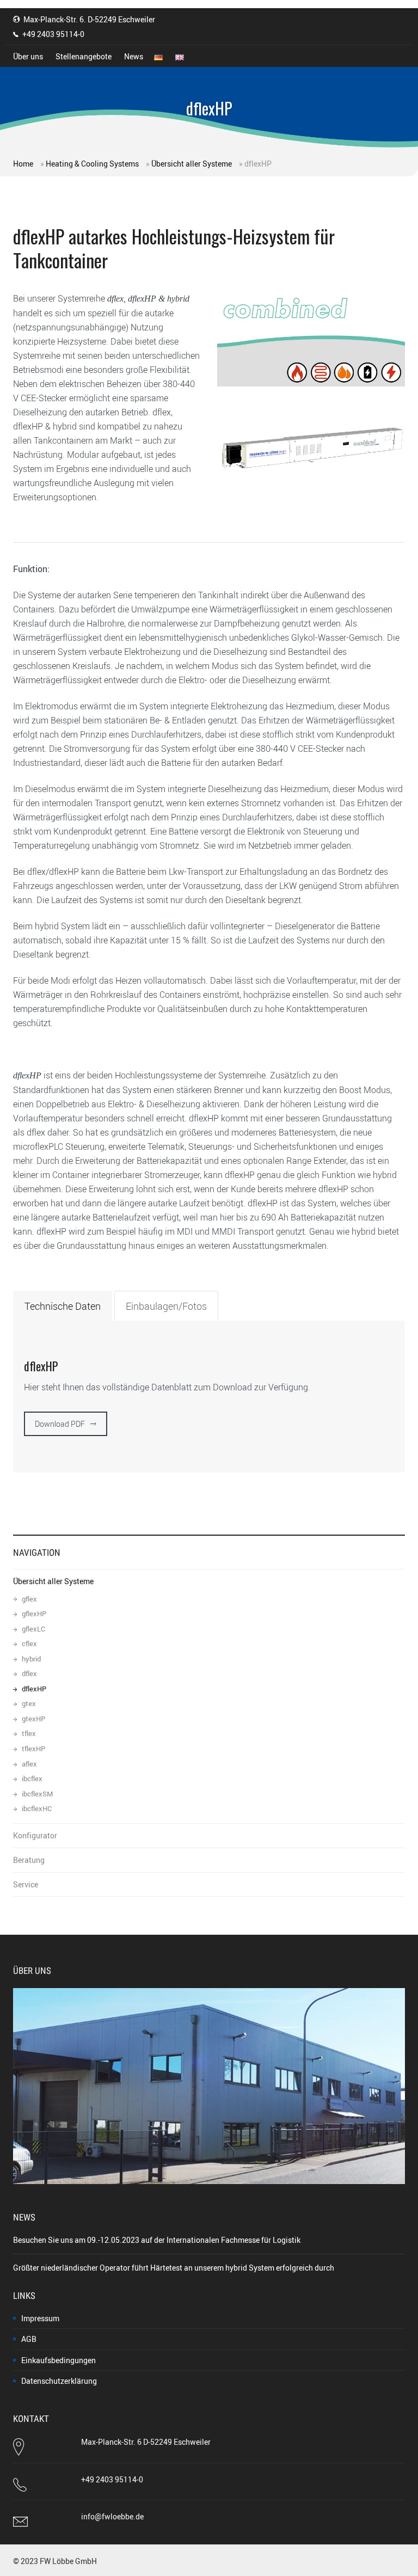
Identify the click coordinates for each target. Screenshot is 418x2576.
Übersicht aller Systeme (192, 164)
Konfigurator (35, 1835)
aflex (29, 1764)
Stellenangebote (84, 56)
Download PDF (60, 1424)
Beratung (29, 1860)
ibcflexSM (37, 1794)
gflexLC (33, 1629)
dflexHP (34, 1689)
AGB (29, 2339)
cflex (29, 1644)
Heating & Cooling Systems (92, 164)
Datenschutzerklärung (59, 2381)
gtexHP (33, 1719)
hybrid (31, 1659)
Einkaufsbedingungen (59, 2360)
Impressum (40, 2318)
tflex (29, 1734)
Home (23, 164)
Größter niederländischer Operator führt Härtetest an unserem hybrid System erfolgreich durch (174, 2268)
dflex (29, 1674)
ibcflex (32, 1779)
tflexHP (33, 1749)
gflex (29, 1599)
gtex (29, 1704)
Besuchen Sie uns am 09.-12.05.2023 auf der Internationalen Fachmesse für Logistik (157, 2240)
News (134, 56)
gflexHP (34, 1614)
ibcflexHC (37, 1809)
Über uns (28, 56)
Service (26, 1884)
